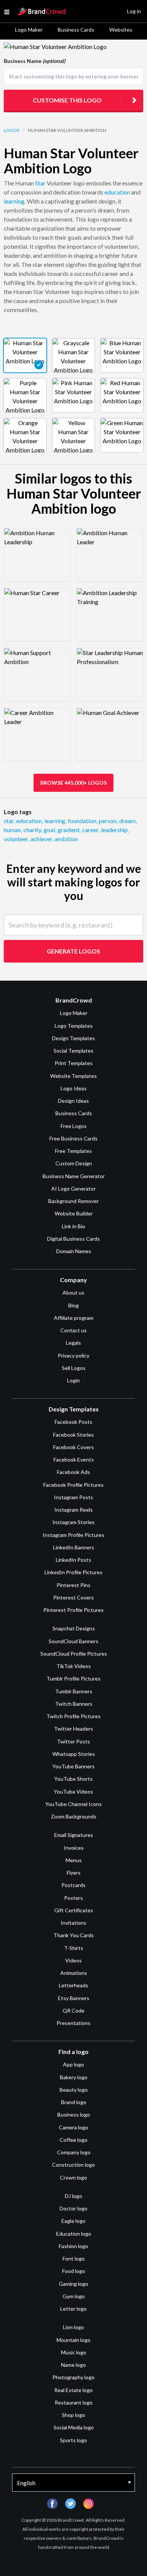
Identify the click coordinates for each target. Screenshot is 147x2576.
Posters (73, 1898)
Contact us (73, 1330)
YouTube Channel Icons (73, 1804)
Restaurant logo (74, 2402)
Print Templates (74, 1063)
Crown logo (73, 2177)
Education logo (74, 2234)
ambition (66, 839)
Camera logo (73, 2127)
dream (128, 821)
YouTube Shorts (73, 1779)
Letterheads (73, 1985)
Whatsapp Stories (74, 1754)
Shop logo (73, 2415)
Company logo (74, 2152)
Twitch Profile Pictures (73, 1716)
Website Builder (74, 1213)
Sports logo (73, 2440)
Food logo (74, 2271)
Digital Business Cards (73, 1239)
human (13, 830)
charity (33, 830)
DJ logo (73, 2196)
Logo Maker (29, 30)
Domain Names (74, 1251)
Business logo (74, 2115)
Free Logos (74, 1126)
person (108, 821)
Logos (11, 130)
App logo (73, 2064)
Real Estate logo (73, 2390)
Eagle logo (73, 2221)
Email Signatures (74, 1835)
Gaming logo (73, 2284)
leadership (115, 830)
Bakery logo (74, 2077)
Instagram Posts (73, 1497)
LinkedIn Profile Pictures (73, 1572)
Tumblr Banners (74, 1691)
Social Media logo (74, 2427)
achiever (42, 839)
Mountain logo (73, 2340)
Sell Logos (74, 1368)
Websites (121, 30)
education (117, 192)
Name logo (73, 2365)
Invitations (73, 1923)
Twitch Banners (74, 1704)
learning (14, 201)
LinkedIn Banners (74, 1547)
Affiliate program (74, 1318)
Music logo (74, 2352)
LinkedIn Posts (73, 1560)
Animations (74, 1973)
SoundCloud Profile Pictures (74, 1654)
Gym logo (74, 2296)
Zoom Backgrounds (74, 1816)
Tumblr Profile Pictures (73, 1678)
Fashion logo (73, 2246)
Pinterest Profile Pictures (73, 1610)
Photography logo (73, 2377)
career (91, 830)
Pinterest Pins (73, 1585)
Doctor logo (73, 2208)
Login (73, 1380)
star (9, 821)
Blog (73, 1305)
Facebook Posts (73, 1422)
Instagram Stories (73, 1522)
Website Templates (73, 1076)
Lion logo (73, 2327)
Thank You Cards (74, 1935)
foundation (83, 821)
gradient (69, 830)
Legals (73, 1343)
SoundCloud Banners (73, 1641)
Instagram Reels (73, 1510)
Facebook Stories (73, 1435)
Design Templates (73, 1038)
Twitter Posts (73, 1741)
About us (73, 1293)
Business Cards (76, 30)
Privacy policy (73, 1355)
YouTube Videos (73, 1792)
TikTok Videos (74, 1666)
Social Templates (73, 1051)
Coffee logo (73, 2140)
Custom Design (74, 1163)
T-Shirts (74, 1948)
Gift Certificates (74, 1910)
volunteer (16, 839)
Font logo (74, 2258)
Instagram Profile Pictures (73, 1535)
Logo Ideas (74, 1088)
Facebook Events (74, 1459)
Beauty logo (74, 2090)
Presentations (73, 2023)
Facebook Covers (73, 1447)
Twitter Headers (73, 1729)
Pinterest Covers (73, 1597)
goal (50, 830)
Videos (73, 1960)
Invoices (74, 1848)
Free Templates (73, 1151)
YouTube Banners (73, 1766)
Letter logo (73, 2309)
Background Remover (73, 1201)
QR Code (73, 2010)
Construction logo (73, 2165)
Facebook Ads (73, 1472)
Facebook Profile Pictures (73, 1485)
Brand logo (74, 2102)
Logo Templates (74, 1026)
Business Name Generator (74, 1176)
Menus (74, 1860)
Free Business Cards (73, 1138)
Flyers (74, 1873)
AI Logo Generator (73, 1189)
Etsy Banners (74, 1998)
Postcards (73, 1885)
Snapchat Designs (74, 1628)
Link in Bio (73, 1226)
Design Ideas (73, 1101)
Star (40, 183)
